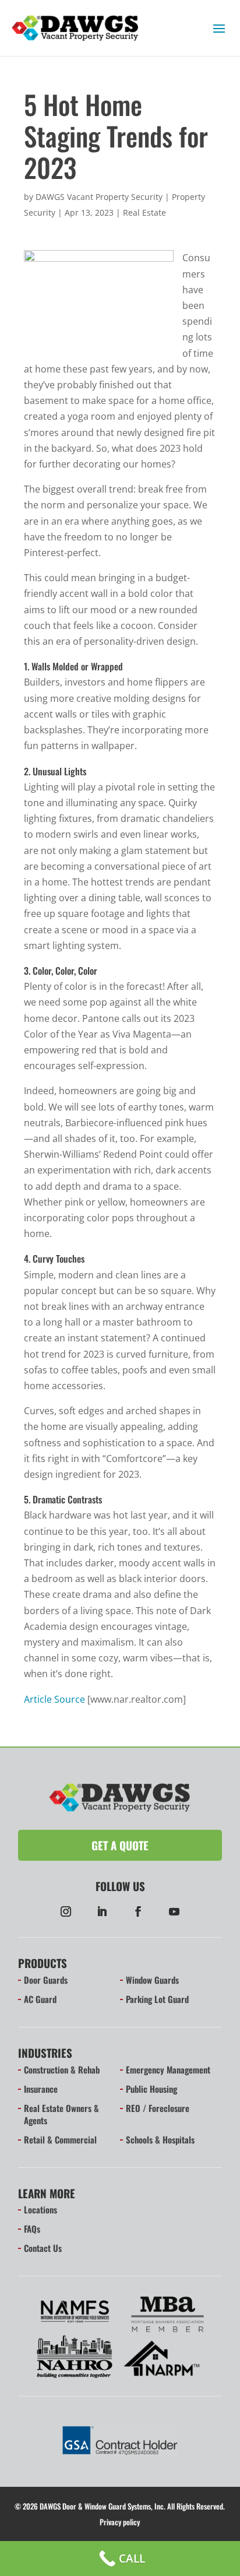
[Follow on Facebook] (138, 1911)
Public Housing (151, 2089)
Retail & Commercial (60, 2139)
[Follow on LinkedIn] (102, 1911)
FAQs (32, 2229)
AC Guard (40, 1999)
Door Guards (46, 1980)
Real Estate (144, 212)
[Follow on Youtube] (174, 1911)
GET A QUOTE (120, 1845)
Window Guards (152, 1980)
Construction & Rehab (62, 2069)
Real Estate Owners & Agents (61, 2114)
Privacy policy (120, 2522)
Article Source (54, 1699)
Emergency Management (168, 2069)
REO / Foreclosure (158, 2108)
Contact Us (43, 2248)
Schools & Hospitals (160, 2139)
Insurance (41, 2089)
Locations (40, 2209)
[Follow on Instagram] (66, 1911)
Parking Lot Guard (157, 1999)
